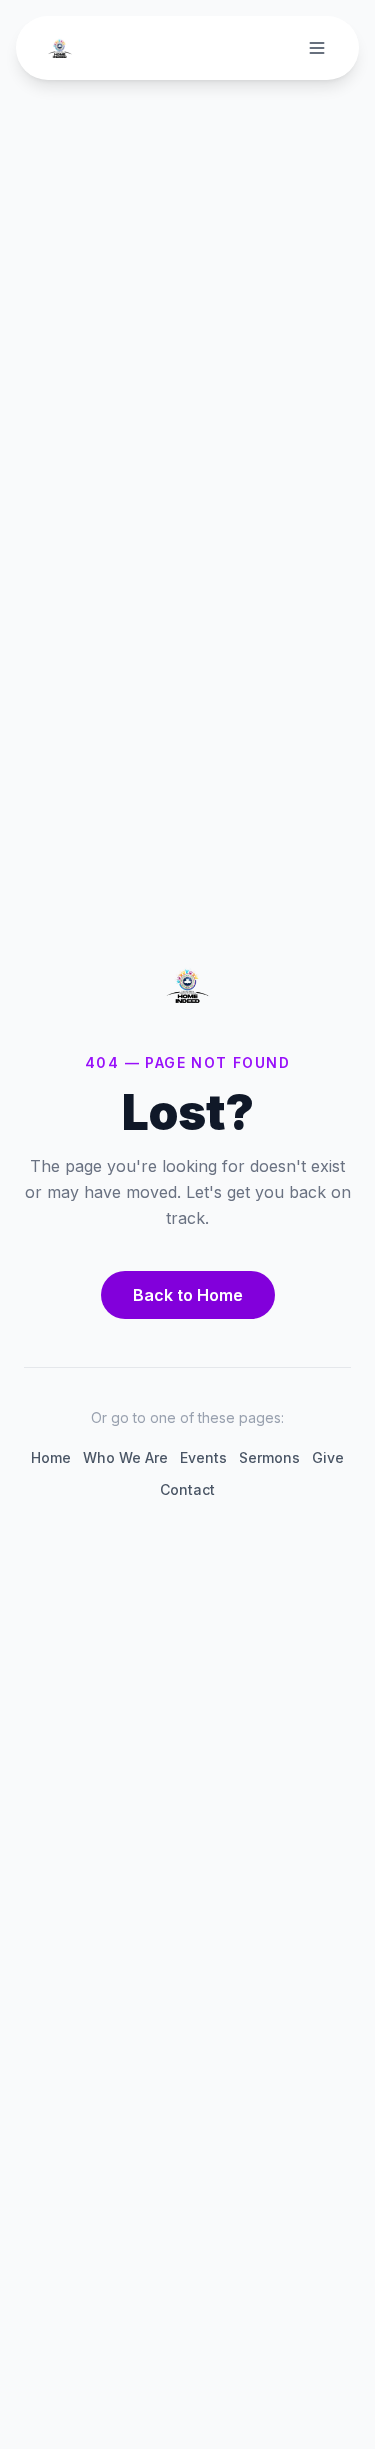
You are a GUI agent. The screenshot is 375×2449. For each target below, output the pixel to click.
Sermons (269, 1457)
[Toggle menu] (317, 48)
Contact (187, 1489)
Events (203, 1457)
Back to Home (188, 1295)
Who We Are (125, 1457)
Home (51, 1457)
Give (328, 1457)
